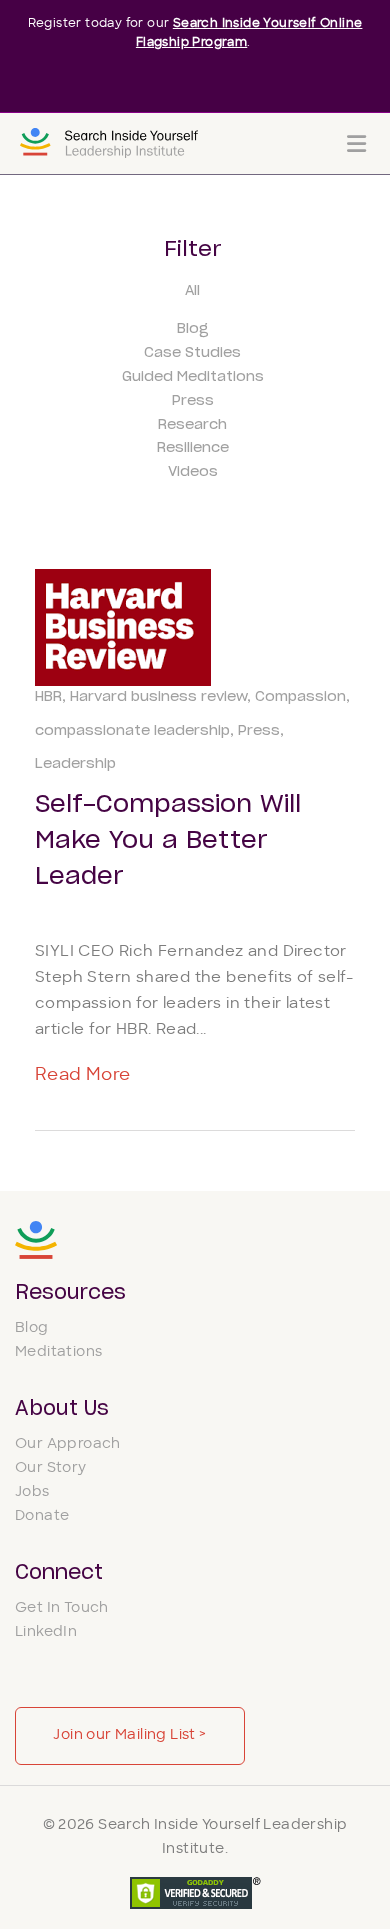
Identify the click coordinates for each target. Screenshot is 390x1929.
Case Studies (192, 353)
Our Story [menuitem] (51, 1468)
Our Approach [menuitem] (68, 1444)
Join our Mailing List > (129, 1735)
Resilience (193, 448)
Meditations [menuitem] (58, 1352)
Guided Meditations (193, 377)
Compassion (300, 697)
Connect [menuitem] (59, 1573)
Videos (193, 472)
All (192, 291)
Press (193, 401)
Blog (193, 329)
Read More (83, 1075)
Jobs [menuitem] (32, 1492)
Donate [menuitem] (42, 1516)
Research (192, 425)
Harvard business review (158, 697)
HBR (48, 697)
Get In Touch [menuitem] (62, 1608)
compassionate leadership (132, 731)
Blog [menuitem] (32, 1328)
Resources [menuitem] (70, 1293)
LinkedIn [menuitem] (46, 1632)
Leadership (75, 764)
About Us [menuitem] (62, 1409)
